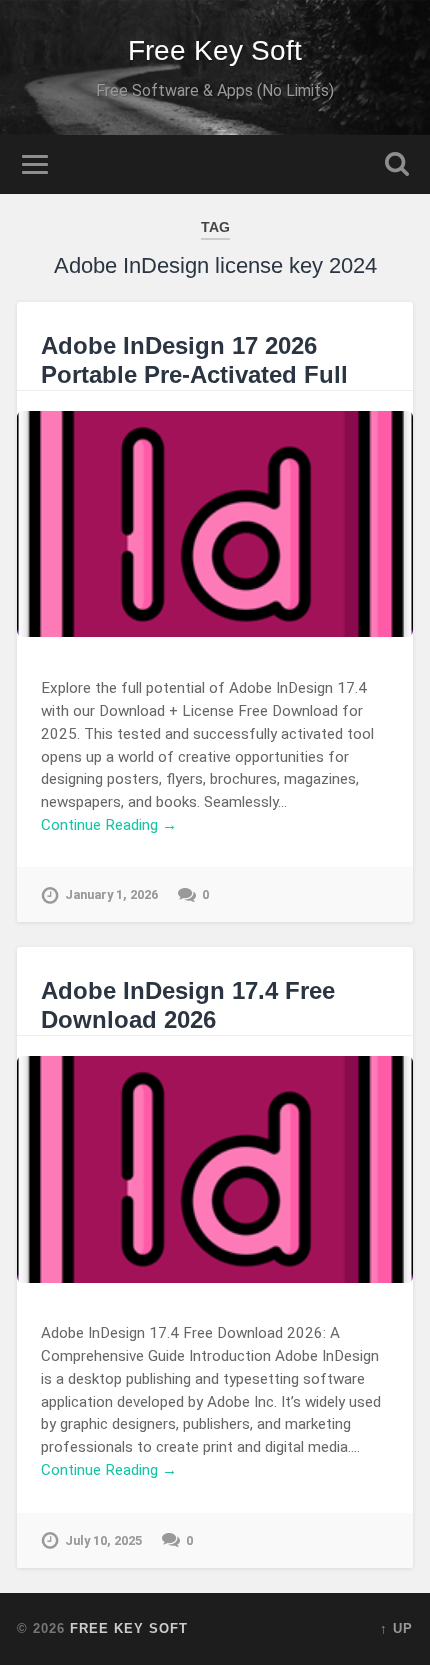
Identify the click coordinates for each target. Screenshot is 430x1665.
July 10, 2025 (103, 1540)
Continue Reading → (109, 825)
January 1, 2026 (111, 894)
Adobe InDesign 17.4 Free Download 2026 (188, 1005)
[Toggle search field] (397, 164)
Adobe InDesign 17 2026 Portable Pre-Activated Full (194, 360)
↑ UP (396, 1628)
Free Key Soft (215, 50)
